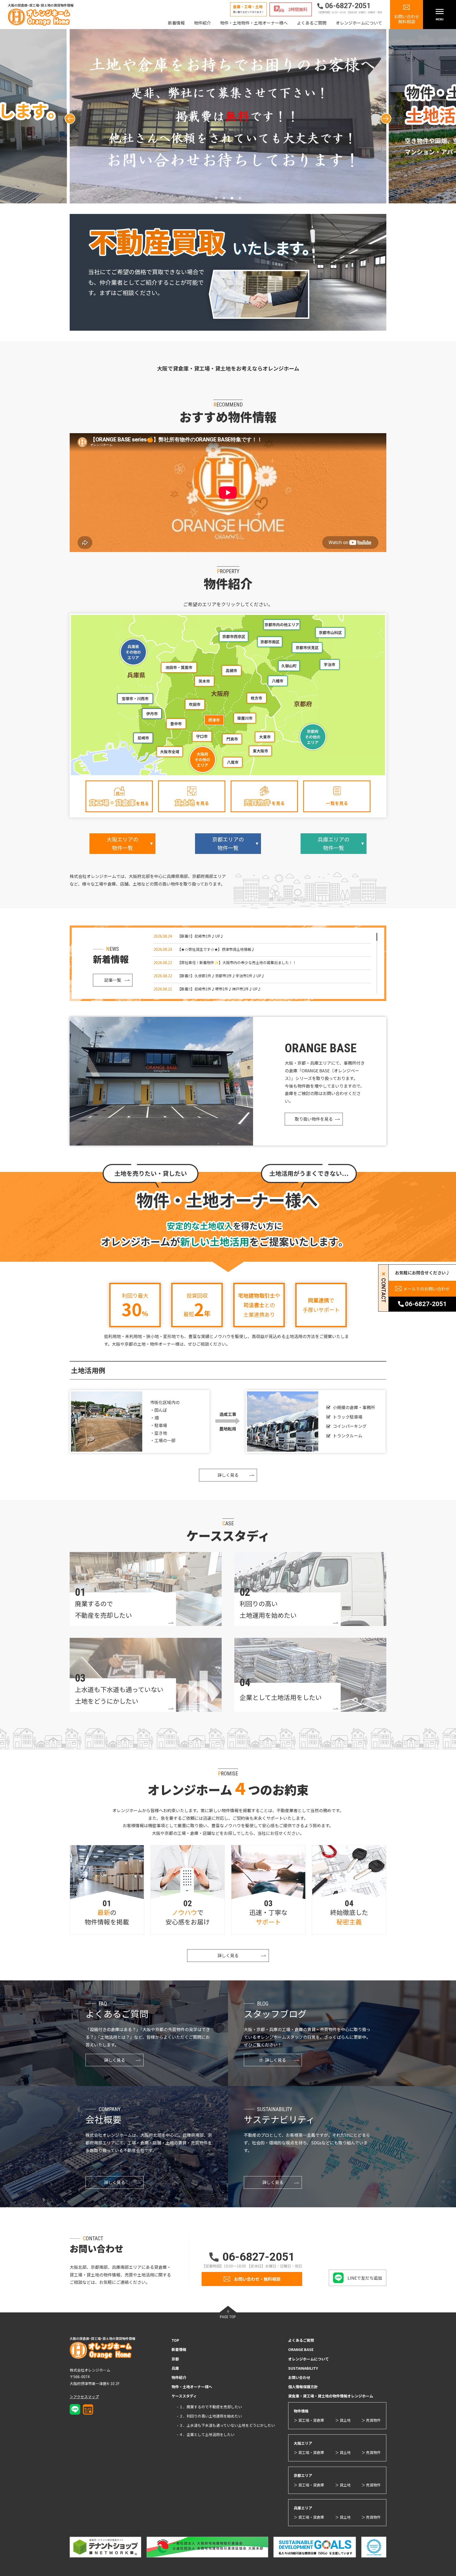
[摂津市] (214, 720)
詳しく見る (228, 1475)
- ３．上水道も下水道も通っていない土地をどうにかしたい (226, 2425)
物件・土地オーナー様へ (192, 2387)
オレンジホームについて (359, 23)
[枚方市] (256, 698)
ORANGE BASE (301, 2349)
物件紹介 (202, 23)
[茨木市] (204, 681)
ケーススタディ (184, 2396)
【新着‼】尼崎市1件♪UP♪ (201, 936)
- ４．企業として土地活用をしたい (206, 2434)
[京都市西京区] (234, 637)
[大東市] (265, 737)
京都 (175, 2359)
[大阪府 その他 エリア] (203, 760)
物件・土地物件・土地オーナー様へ (254, 23)
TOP (175, 2340)
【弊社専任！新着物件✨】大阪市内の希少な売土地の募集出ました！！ (237, 962)
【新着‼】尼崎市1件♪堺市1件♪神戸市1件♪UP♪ (219, 989)
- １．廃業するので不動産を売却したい (209, 2407)
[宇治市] (329, 665)
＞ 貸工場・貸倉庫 (309, 2420)
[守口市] (202, 736)
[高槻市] (231, 671)
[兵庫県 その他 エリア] (133, 652)
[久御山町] (289, 666)
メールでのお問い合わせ (426, 1289)
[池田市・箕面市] (178, 667)
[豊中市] (176, 724)
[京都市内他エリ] (282, 625)
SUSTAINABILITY (303, 2368)
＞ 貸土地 (343, 2420)
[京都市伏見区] (307, 648)
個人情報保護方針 (303, 2387)
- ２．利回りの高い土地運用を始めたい (209, 2416)
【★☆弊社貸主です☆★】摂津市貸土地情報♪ (216, 949)
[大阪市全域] (170, 752)
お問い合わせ (299, 2377)
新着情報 (176, 23)
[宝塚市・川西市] (135, 698)
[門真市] (232, 739)
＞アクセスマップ (84, 2397)
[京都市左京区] (330, 632)
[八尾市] (232, 762)
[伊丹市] (152, 714)
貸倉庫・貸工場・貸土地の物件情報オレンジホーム (331, 2396)
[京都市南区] (270, 642)
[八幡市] (278, 681)
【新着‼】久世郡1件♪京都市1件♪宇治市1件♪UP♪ (221, 976)
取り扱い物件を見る (314, 1119)
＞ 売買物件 (371, 2420)
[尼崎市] (143, 738)
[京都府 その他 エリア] (313, 736)
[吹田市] (195, 704)
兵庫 (175, 2368)
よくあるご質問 (312, 23)
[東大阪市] (261, 751)
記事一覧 (113, 980)
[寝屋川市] (244, 718)
